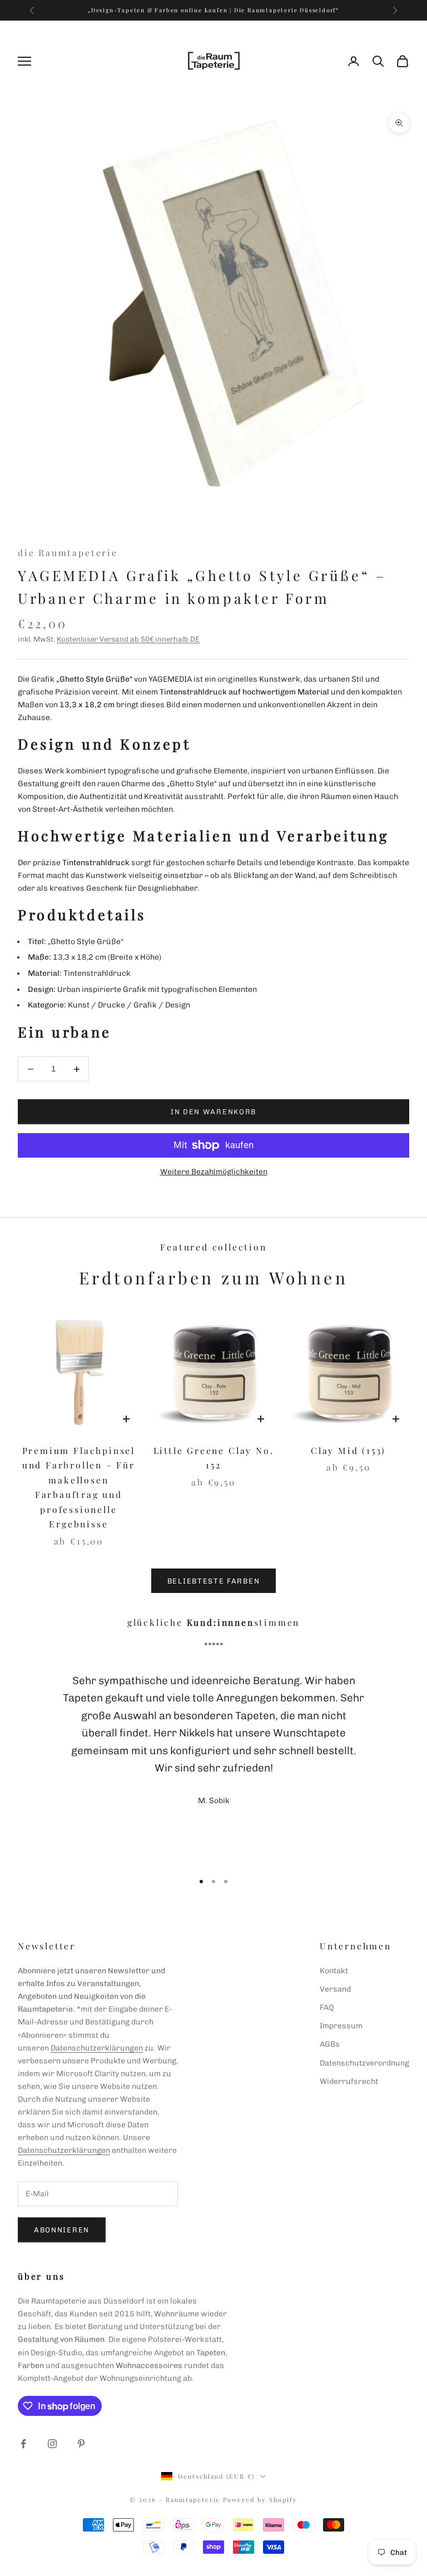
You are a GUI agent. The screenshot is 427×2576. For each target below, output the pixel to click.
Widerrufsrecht (349, 2081)
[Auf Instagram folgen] (52, 2444)
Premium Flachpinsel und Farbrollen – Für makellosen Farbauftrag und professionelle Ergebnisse (79, 1487)
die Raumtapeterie (68, 552)
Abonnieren (62, 2230)
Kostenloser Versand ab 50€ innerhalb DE (128, 639)
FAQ (327, 2007)
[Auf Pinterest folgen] (81, 2444)
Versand (335, 1989)
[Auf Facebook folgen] (23, 2444)
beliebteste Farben (213, 1581)
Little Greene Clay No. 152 (214, 1458)
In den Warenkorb (213, 1112)
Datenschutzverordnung (364, 2063)
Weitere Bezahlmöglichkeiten (214, 1172)
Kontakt (334, 1971)
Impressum (341, 2026)
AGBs (330, 2044)
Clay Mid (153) (348, 1450)
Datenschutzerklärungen (97, 2048)
